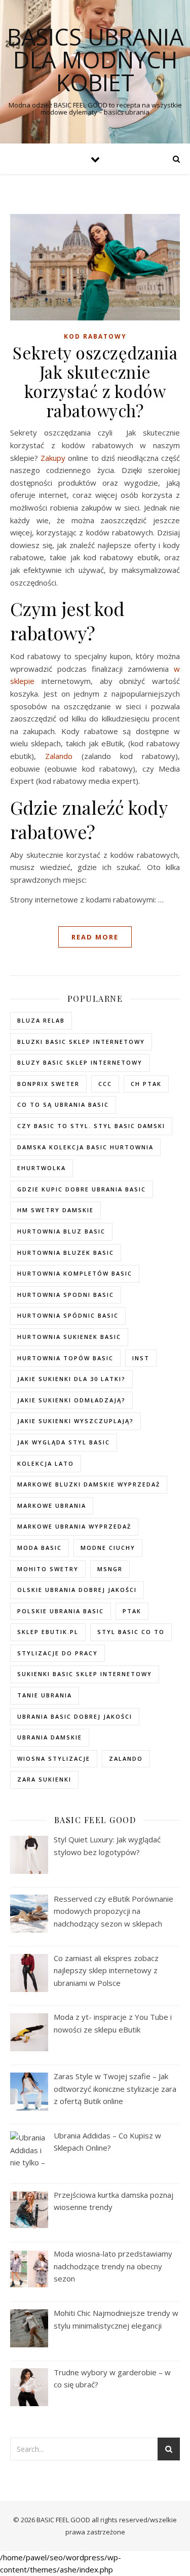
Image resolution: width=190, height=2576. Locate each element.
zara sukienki (44, 1779)
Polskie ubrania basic (61, 1611)
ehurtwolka (42, 1168)
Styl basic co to (131, 1632)
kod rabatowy (95, 336)
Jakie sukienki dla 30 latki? (71, 1379)
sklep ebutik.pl (48, 1632)
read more (95, 937)
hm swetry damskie (55, 1210)
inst (141, 1358)
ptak (132, 1611)
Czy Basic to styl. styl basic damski (91, 1126)
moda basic (40, 1548)
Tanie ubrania (45, 1695)
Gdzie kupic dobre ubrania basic (82, 1189)
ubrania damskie (50, 1737)
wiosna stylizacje (54, 1758)
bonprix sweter (48, 1084)
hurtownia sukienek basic (69, 1337)
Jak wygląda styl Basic (64, 1442)
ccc (105, 1084)
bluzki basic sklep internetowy (81, 1042)
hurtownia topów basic (65, 1358)
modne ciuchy (108, 1548)
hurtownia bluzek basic (66, 1253)
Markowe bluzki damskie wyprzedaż (89, 1484)
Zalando (59, 756)
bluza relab (41, 1020)
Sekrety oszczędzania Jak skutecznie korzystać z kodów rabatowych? (95, 381)
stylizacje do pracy (58, 1653)
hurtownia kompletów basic (75, 1273)
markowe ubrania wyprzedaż (74, 1526)
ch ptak (146, 1084)
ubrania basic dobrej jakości (75, 1716)
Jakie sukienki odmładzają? (71, 1400)
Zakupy (53, 458)
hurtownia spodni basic (66, 1295)
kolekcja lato (46, 1463)
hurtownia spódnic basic (68, 1315)
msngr (110, 1569)
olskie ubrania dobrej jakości (77, 1590)
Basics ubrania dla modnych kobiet (95, 60)
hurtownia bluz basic (61, 1231)
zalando (126, 1758)
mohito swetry (48, 1569)
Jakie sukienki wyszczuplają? (75, 1421)
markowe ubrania (52, 1505)
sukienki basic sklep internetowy (85, 1674)
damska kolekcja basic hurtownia (85, 1147)
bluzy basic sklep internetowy (80, 1062)
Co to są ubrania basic (63, 1104)
